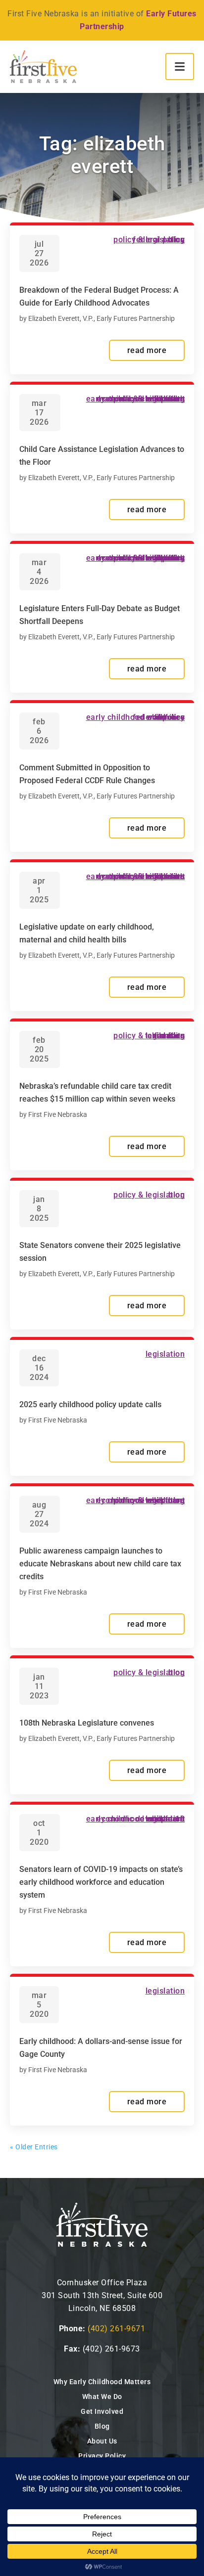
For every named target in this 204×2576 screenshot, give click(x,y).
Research (168, 1819)
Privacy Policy (102, 2456)
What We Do (102, 2397)
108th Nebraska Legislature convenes (87, 1723)
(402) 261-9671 (116, 2329)
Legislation (165, 1354)
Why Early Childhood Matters (102, 2382)
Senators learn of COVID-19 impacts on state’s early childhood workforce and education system (101, 1882)
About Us (102, 2441)
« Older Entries (34, 2147)
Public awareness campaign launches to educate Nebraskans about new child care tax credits (100, 1564)
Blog (102, 2426)
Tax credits (165, 1036)
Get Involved (102, 2411)
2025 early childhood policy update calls (90, 1404)
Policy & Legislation (149, 240)
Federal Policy (159, 717)
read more (147, 350)
